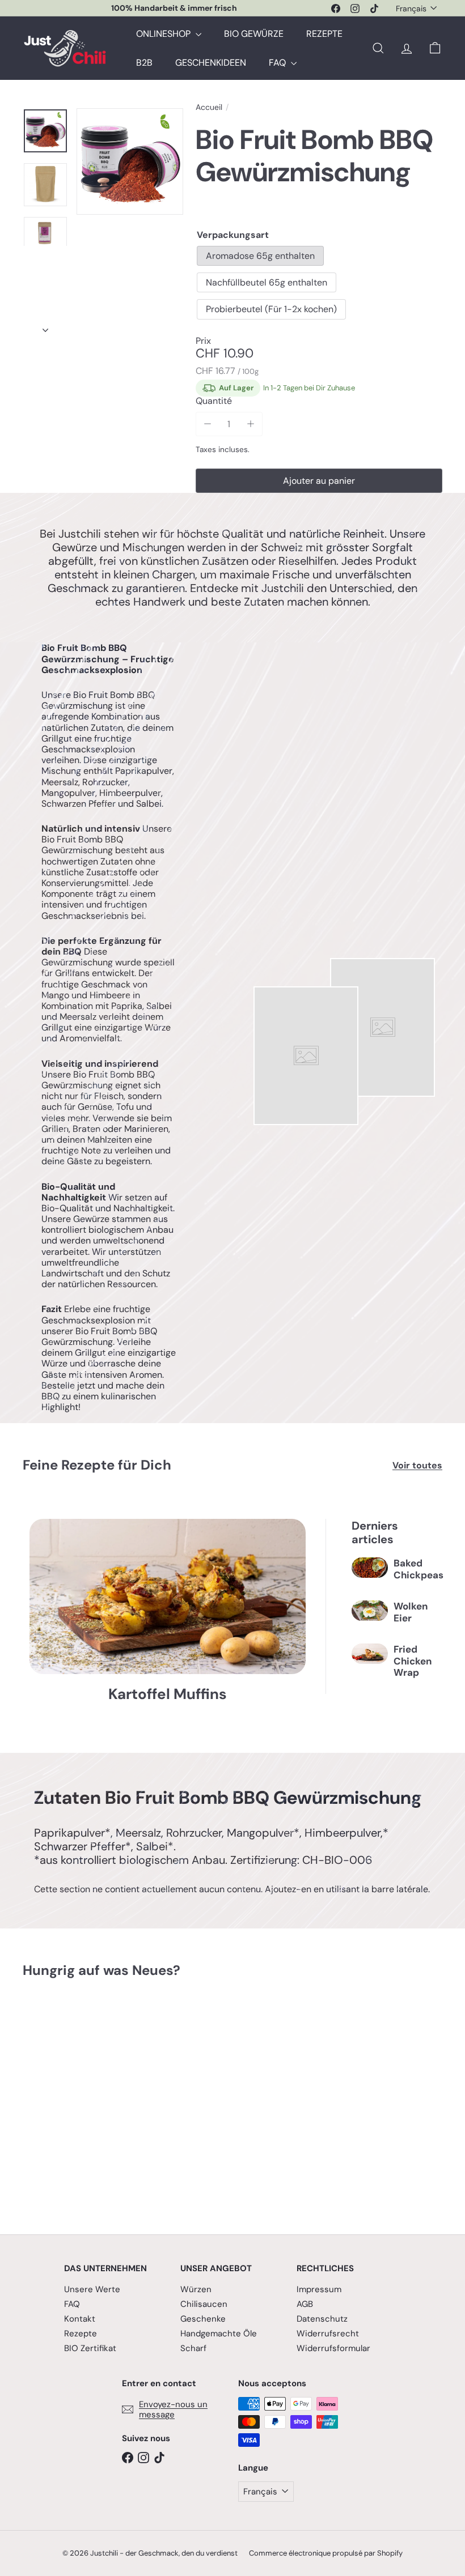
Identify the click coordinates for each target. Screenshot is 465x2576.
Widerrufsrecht (328, 2334)
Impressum (319, 2289)
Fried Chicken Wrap (413, 1661)
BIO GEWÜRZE (254, 34)
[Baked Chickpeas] (370, 1568)
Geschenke (203, 2319)
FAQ (278, 63)
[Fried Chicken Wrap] (370, 1654)
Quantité (214, 401)
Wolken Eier (411, 1612)
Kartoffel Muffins (168, 1694)
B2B (144, 63)
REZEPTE (324, 34)
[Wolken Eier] (370, 1611)
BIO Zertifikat (90, 2348)
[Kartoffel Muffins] (168, 1596)
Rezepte (81, 2334)
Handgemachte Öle (219, 2334)
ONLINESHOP (164, 34)
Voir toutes (417, 1465)
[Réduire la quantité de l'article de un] (208, 424)
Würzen (196, 2289)
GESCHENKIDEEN (211, 63)
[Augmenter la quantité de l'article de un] (250, 424)
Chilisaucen (204, 2304)
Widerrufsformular (333, 2348)
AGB (305, 2304)
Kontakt (80, 2319)
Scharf (193, 2348)
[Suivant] (45, 327)
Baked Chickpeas (418, 1569)
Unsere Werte (92, 2289)
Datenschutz (322, 2319)
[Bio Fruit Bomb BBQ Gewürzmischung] (53, 2098)
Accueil (209, 107)
